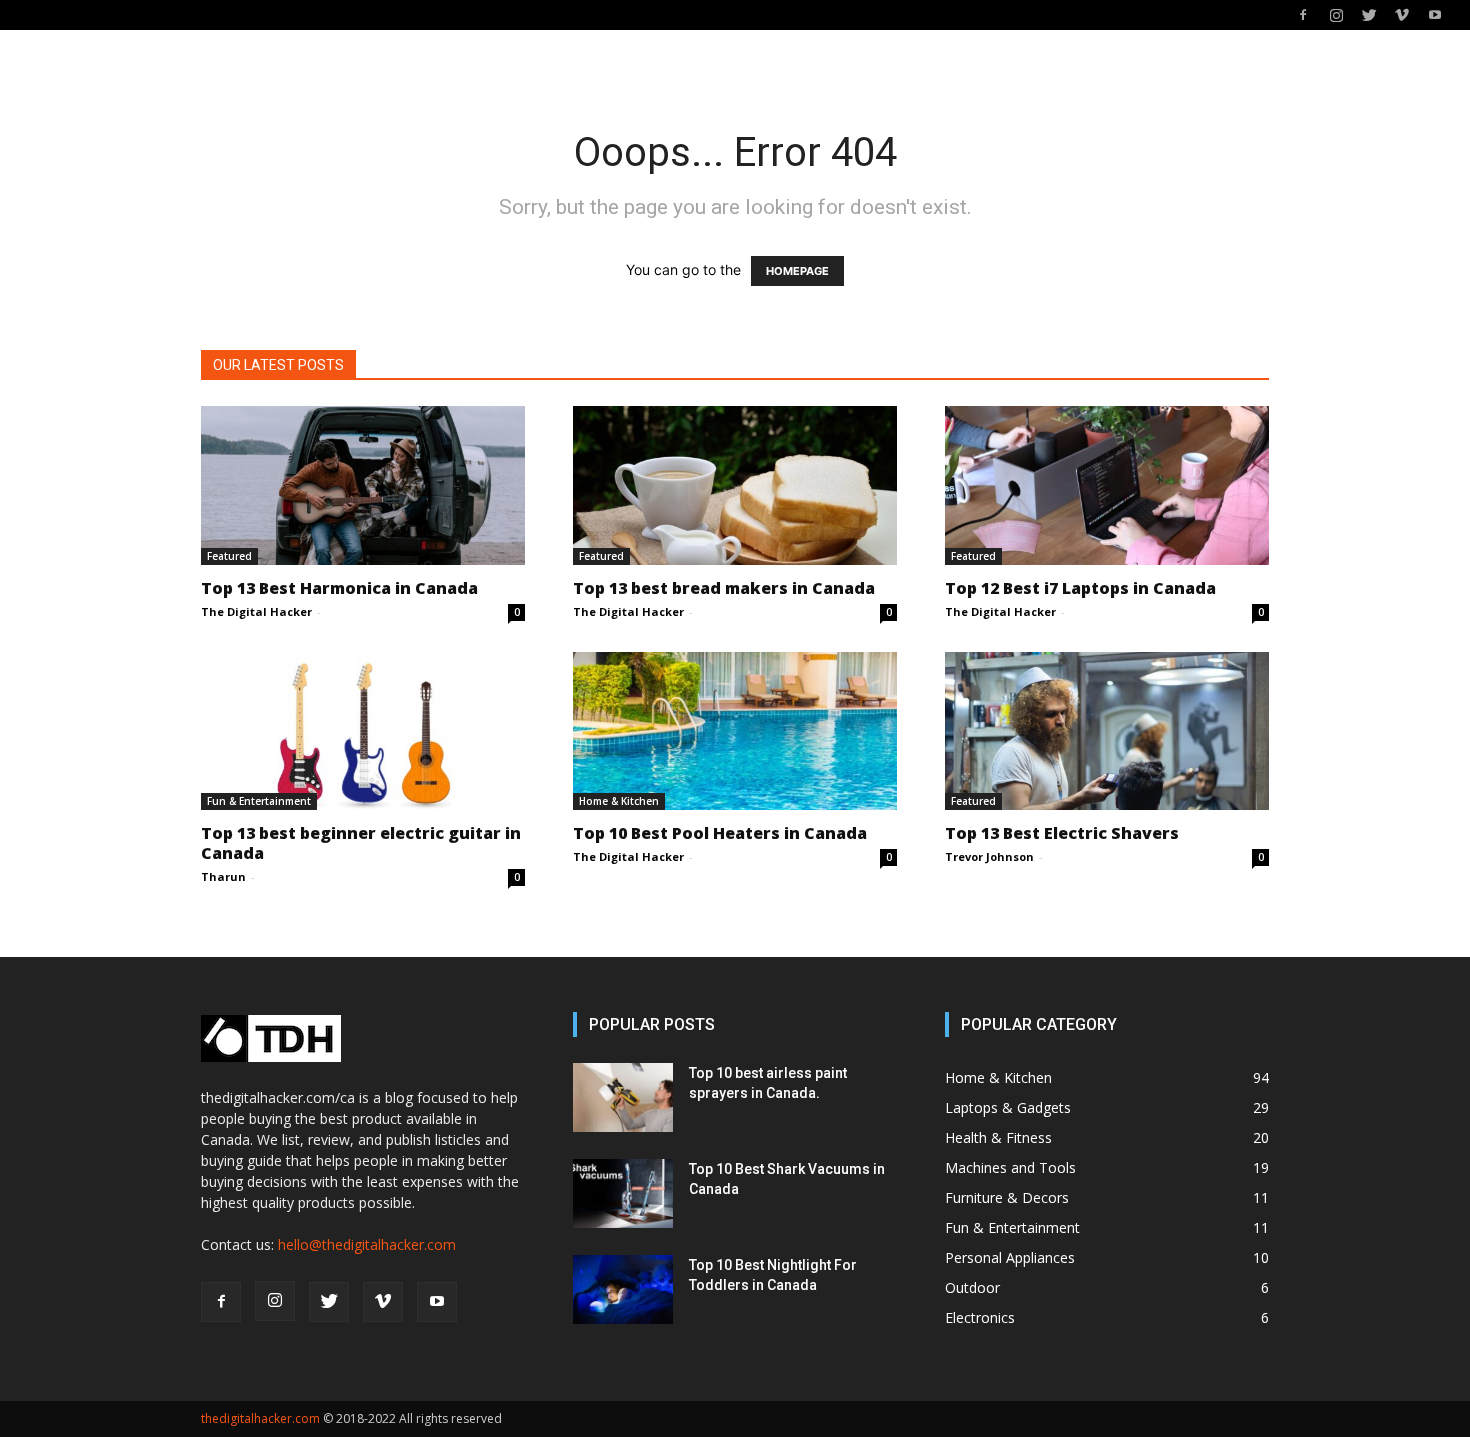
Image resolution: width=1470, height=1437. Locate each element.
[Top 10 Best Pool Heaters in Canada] (735, 731)
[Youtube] (1435, 15)
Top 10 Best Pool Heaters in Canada (720, 833)
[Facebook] (1303, 15)
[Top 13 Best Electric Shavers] (1107, 731)
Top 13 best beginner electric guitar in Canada (361, 843)
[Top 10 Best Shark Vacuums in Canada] (623, 1193)
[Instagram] (1336, 15)
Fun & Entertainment (259, 801)
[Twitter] (1369, 15)
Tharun (223, 876)
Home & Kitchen (619, 801)
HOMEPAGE (797, 271)
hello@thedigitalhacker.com (367, 1244)
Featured (229, 556)
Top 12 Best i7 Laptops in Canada (1080, 588)
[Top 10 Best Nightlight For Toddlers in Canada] (623, 1289)
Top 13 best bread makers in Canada (724, 588)
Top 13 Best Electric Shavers (1062, 833)
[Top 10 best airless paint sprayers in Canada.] (623, 1097)
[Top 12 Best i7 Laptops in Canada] (1107, 485)
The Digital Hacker (256, 611)
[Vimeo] (1402, 15)
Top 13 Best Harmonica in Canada (339, 588)
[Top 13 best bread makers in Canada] (735, 485)
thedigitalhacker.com (260, 1418)
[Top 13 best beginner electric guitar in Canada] (363, 731)
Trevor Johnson (989, 856)
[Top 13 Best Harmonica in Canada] (363, 485)
